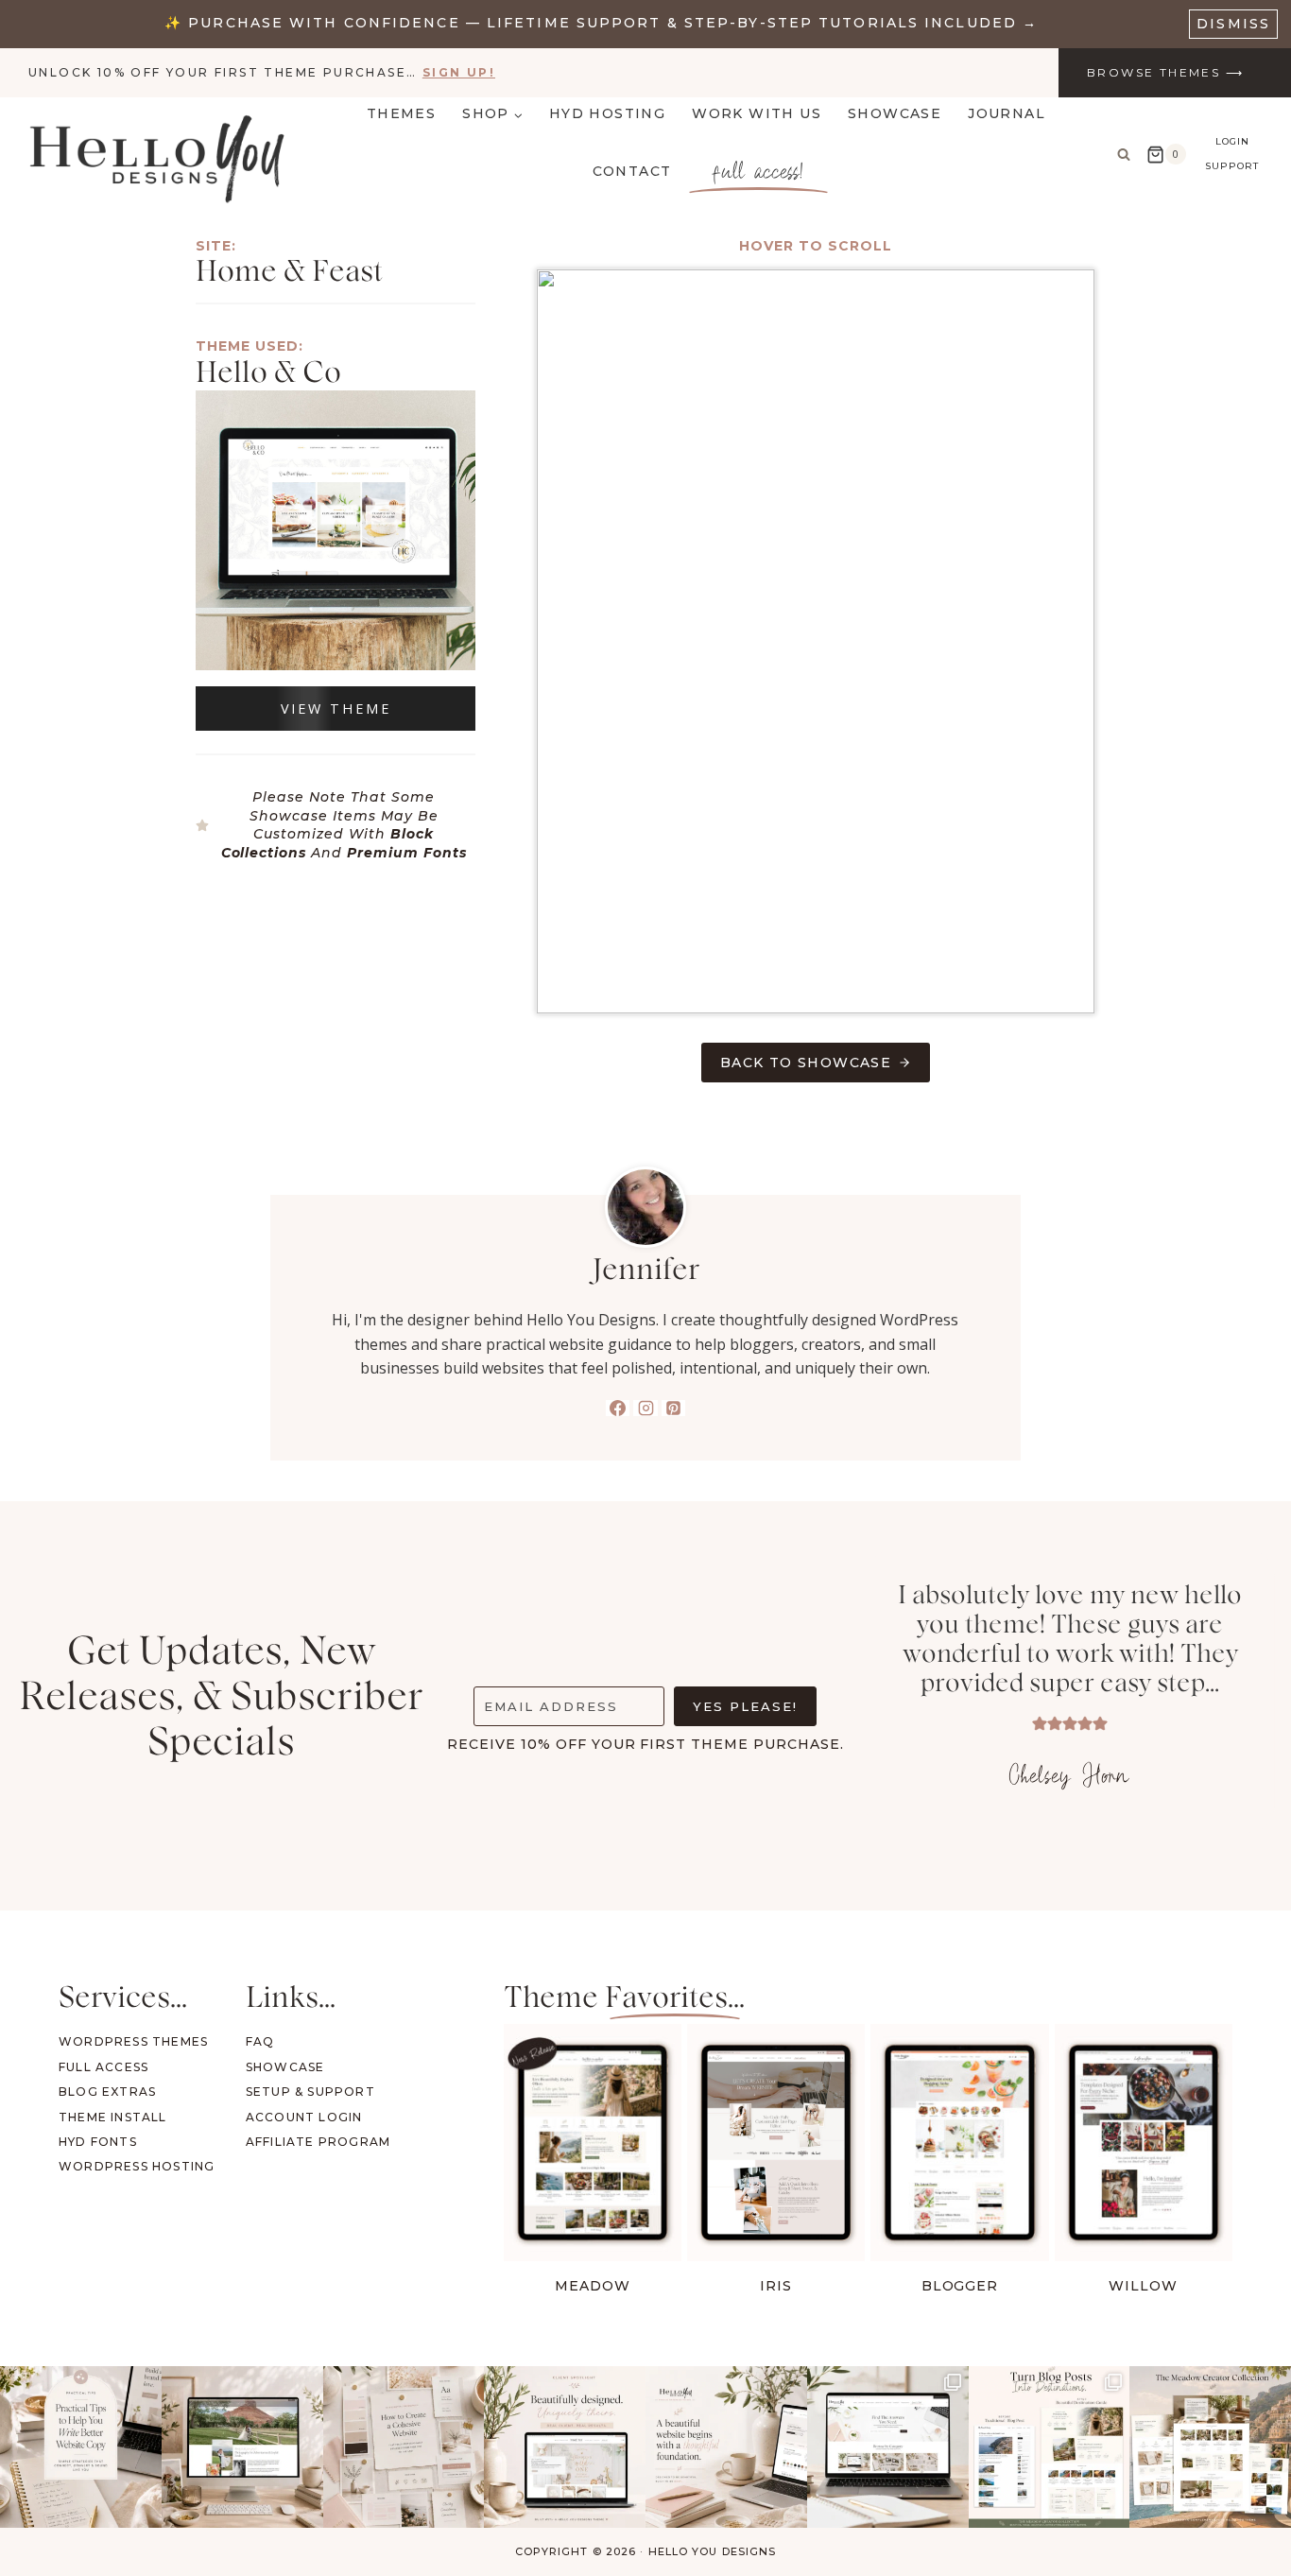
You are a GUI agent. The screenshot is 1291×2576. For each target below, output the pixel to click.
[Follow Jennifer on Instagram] (645, 1408)
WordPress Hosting (137, 2166)
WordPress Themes (133, 2041)
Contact (632, 171)
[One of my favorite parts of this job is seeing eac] (565, 2447)
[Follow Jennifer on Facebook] (618, 1408)
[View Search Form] (1124, 154)
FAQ (260, 2041)
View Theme (336, 709)
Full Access (103, 2067)
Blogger (960, 2286)
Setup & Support (310, 2092)
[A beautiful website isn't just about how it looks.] (726, 2447)
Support (1232, 166)
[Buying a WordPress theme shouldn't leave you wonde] (888, 2447)
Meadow (593, 2286)
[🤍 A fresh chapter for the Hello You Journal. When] (404, 2447)
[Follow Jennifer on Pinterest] (674, 1408)
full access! (758, 171)
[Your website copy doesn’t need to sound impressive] (81, 2447)
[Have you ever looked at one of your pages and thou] (1050, 2447)
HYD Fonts (98, 2142)
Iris (776, 2286)
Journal (1007, 113)
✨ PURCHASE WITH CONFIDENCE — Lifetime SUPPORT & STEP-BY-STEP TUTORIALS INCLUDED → (601, 23)
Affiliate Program (318, 2142)
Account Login (304, 2117)
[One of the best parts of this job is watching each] (242, 2447)
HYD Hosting (607, 113)
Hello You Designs (713, 2551)
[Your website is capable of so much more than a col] (1210, 2447)
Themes (401, 113)
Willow (1143, 2286)
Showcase (895, 113)
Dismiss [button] (1233, 24)
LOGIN (1232, 141)
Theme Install (113, 2117)
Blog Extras (107, 2092)
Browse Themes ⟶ (1165, 72)
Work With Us (757, 113)
